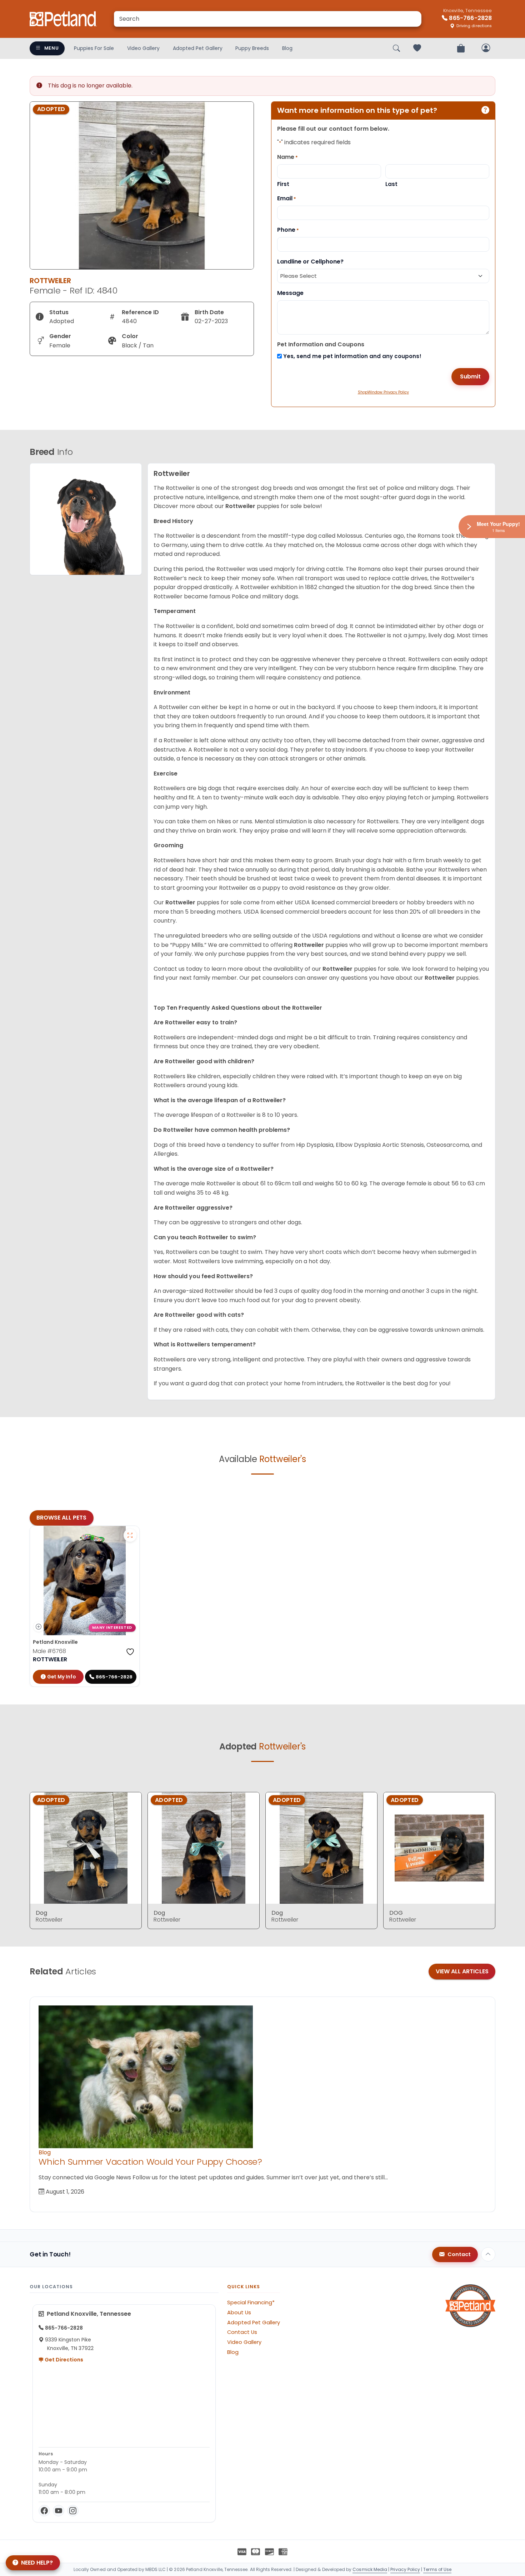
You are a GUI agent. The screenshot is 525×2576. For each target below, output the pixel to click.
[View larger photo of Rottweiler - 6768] (130, 1535)
